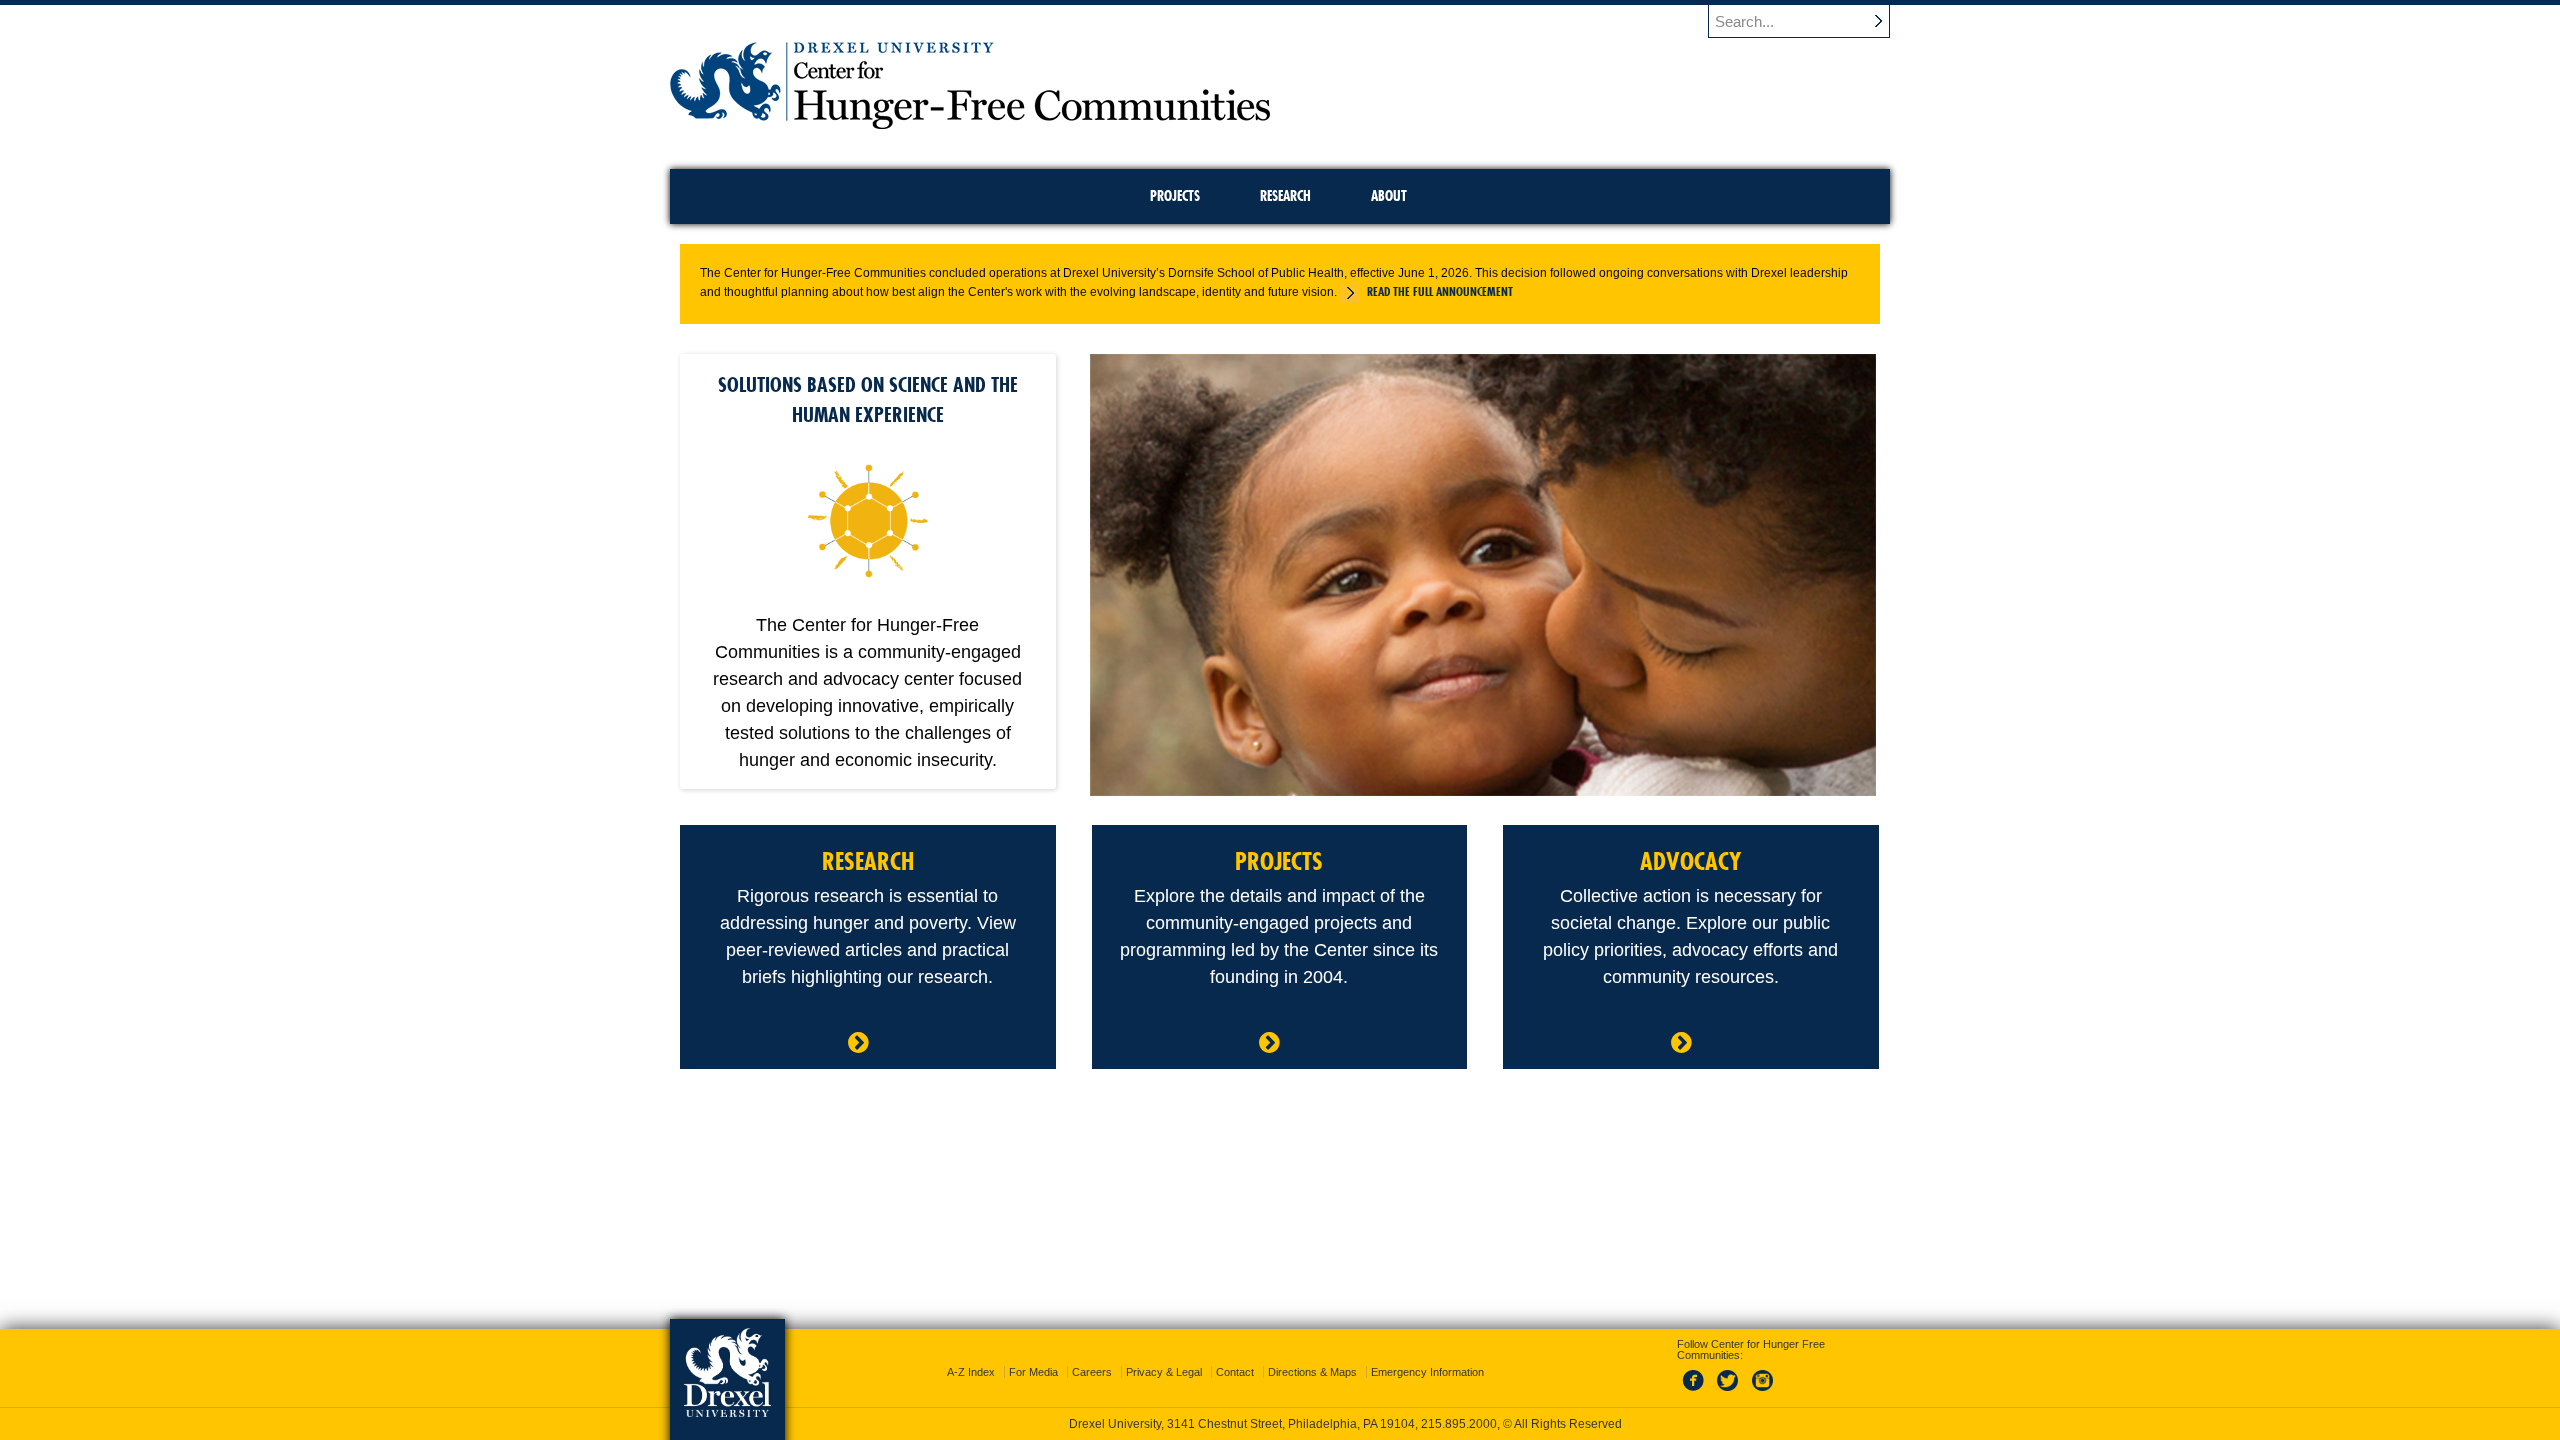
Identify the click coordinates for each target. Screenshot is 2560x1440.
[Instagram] (1763, 1392)
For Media (1033, 1372)
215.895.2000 (1459, 1424)
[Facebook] (1697, 1392)
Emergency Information (1427, 1372)
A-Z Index (971, 1372)
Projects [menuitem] (1175, 196)
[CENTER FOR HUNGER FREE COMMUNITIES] (970, 122)
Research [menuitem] (1285, 196)
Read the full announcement (1440, 291)
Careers (1092, 1372)
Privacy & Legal (1164, 1372)
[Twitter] (1730, 1392)
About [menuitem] (1389, 196)
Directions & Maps (1312, 1372)
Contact (1235, 1372)
